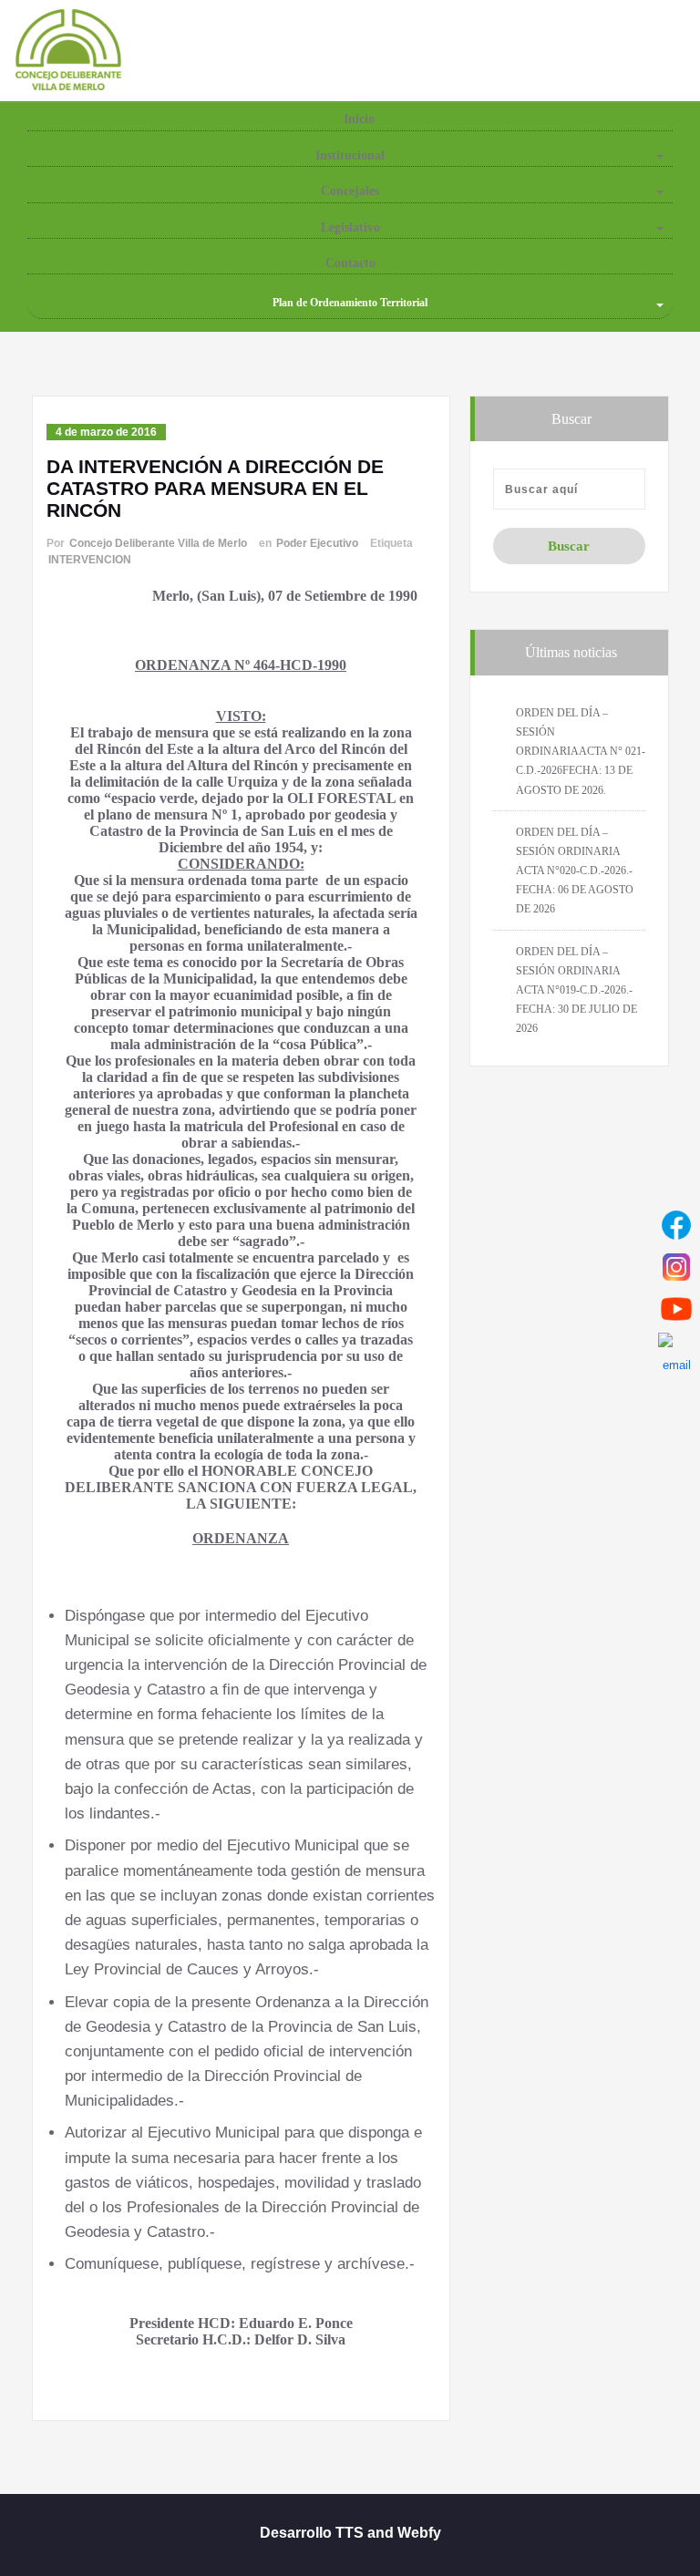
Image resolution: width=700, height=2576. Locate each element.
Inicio (357, 119)
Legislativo (350, 227)
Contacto (350, 263)
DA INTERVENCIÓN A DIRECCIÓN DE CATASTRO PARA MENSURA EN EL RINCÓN (215, 488)
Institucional (350, 155)
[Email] (676, 1351)
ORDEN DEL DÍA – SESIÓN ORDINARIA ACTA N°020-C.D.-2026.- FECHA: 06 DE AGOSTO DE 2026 (575, 871)
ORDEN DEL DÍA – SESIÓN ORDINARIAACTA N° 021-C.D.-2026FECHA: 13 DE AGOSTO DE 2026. (581, 752)
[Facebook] (676, 1225)
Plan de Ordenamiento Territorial (350, 303)
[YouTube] (676, 1309)
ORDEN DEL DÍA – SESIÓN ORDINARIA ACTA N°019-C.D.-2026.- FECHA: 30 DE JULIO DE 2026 (576, 990)
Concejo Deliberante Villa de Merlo (158, 543)
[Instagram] (676, 1267)
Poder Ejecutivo (317, 543)
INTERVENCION (90, 560)
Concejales (350, 191)
